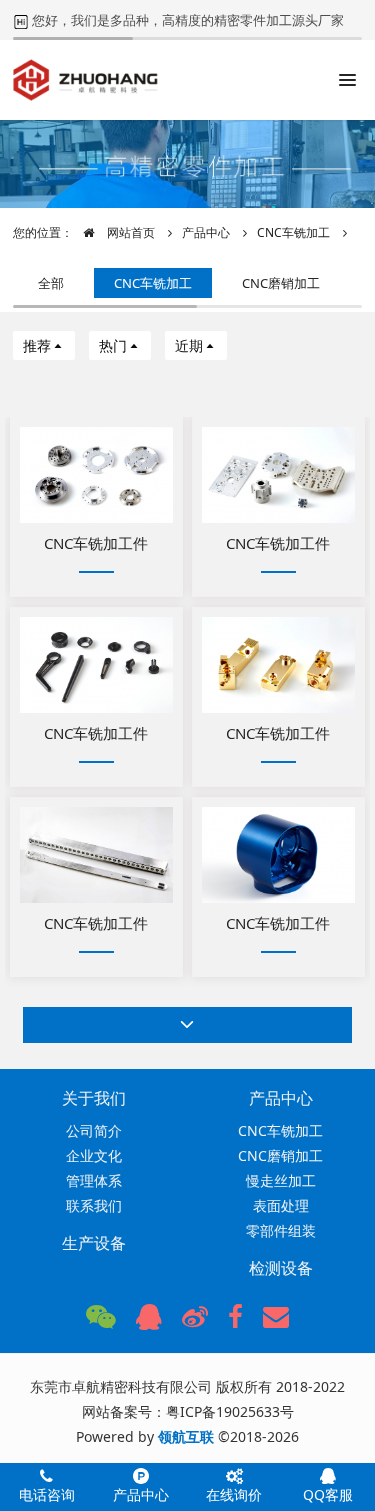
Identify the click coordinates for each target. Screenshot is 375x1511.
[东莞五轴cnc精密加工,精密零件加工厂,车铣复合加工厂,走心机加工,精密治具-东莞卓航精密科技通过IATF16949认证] (85, 80)
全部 (51, 283)
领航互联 (186, 1436)
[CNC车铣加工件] (96, 474)
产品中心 (206, 232)
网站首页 (129, 232)
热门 (113, 345)
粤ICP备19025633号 (230, 1411)
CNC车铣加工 (293, 232)
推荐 (37, 345)
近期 (189, 345)
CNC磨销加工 (281, 283)
